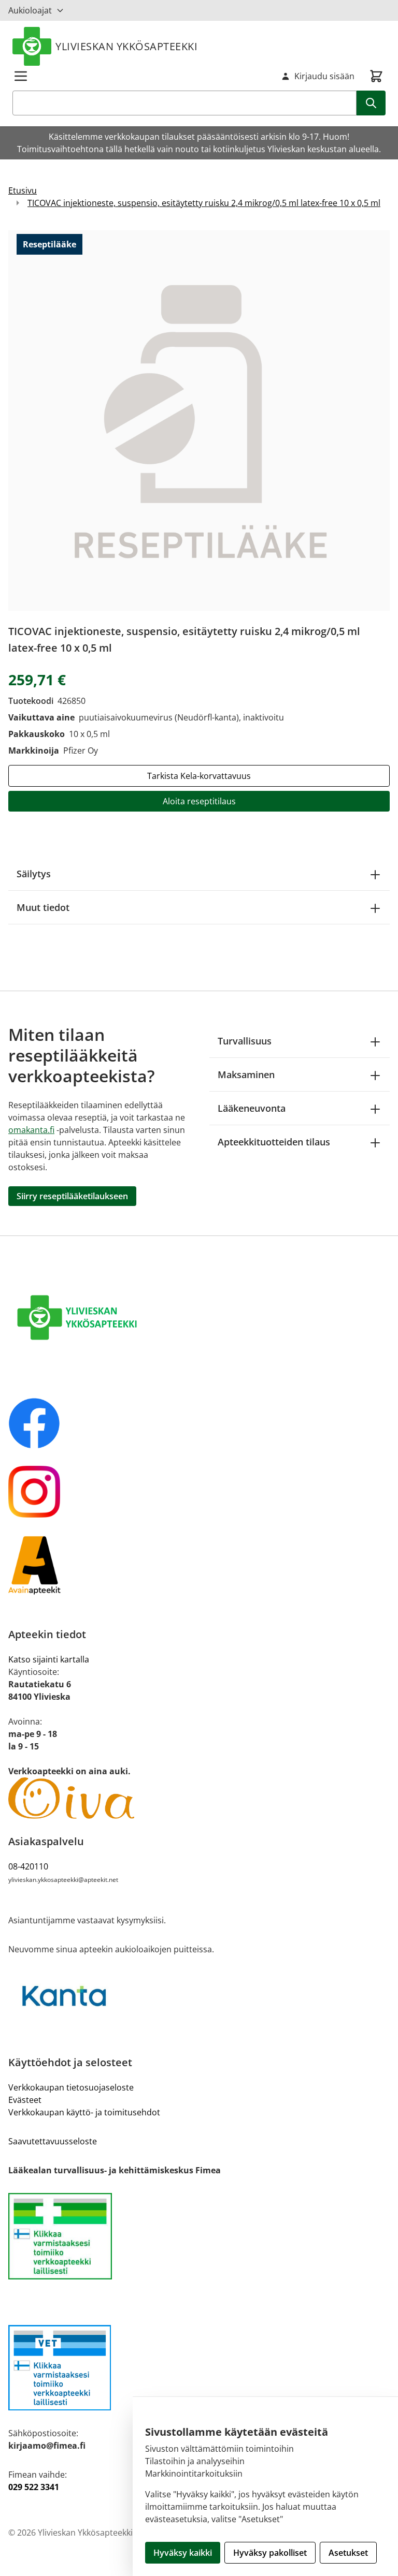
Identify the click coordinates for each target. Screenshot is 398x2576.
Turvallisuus (245, 1041)
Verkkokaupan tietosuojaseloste (71, 2087)
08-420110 (28, 1866)
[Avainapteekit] (199, 1565)
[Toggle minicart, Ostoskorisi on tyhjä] (376, 76)
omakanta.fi (31, 1130)
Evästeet (25, 2100)
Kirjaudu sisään (324, 76)
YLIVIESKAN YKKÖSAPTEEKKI (126, 46)
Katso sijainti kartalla (49, 1659)
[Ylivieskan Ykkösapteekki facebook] (199, 1423)
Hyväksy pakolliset (270, 2553)
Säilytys (34, 874)
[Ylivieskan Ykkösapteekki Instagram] (199, 1492)
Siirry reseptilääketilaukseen (72, 1196)
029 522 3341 (34, 2487)
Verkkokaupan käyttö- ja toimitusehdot (84, 2112)
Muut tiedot (43, 907)
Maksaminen (246, 1074)
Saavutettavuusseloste (53, 2141)
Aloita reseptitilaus (199, 801)
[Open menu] (21, 76)
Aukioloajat (30, 10)
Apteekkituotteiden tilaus (274, 1142)
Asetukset (348, 2553)
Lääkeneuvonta (252, 1108)
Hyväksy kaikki (183, 2553)
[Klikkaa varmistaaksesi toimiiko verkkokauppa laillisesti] (199, 2236)
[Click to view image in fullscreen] (199, 420)
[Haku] (371, 103)
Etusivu (23, 190)
